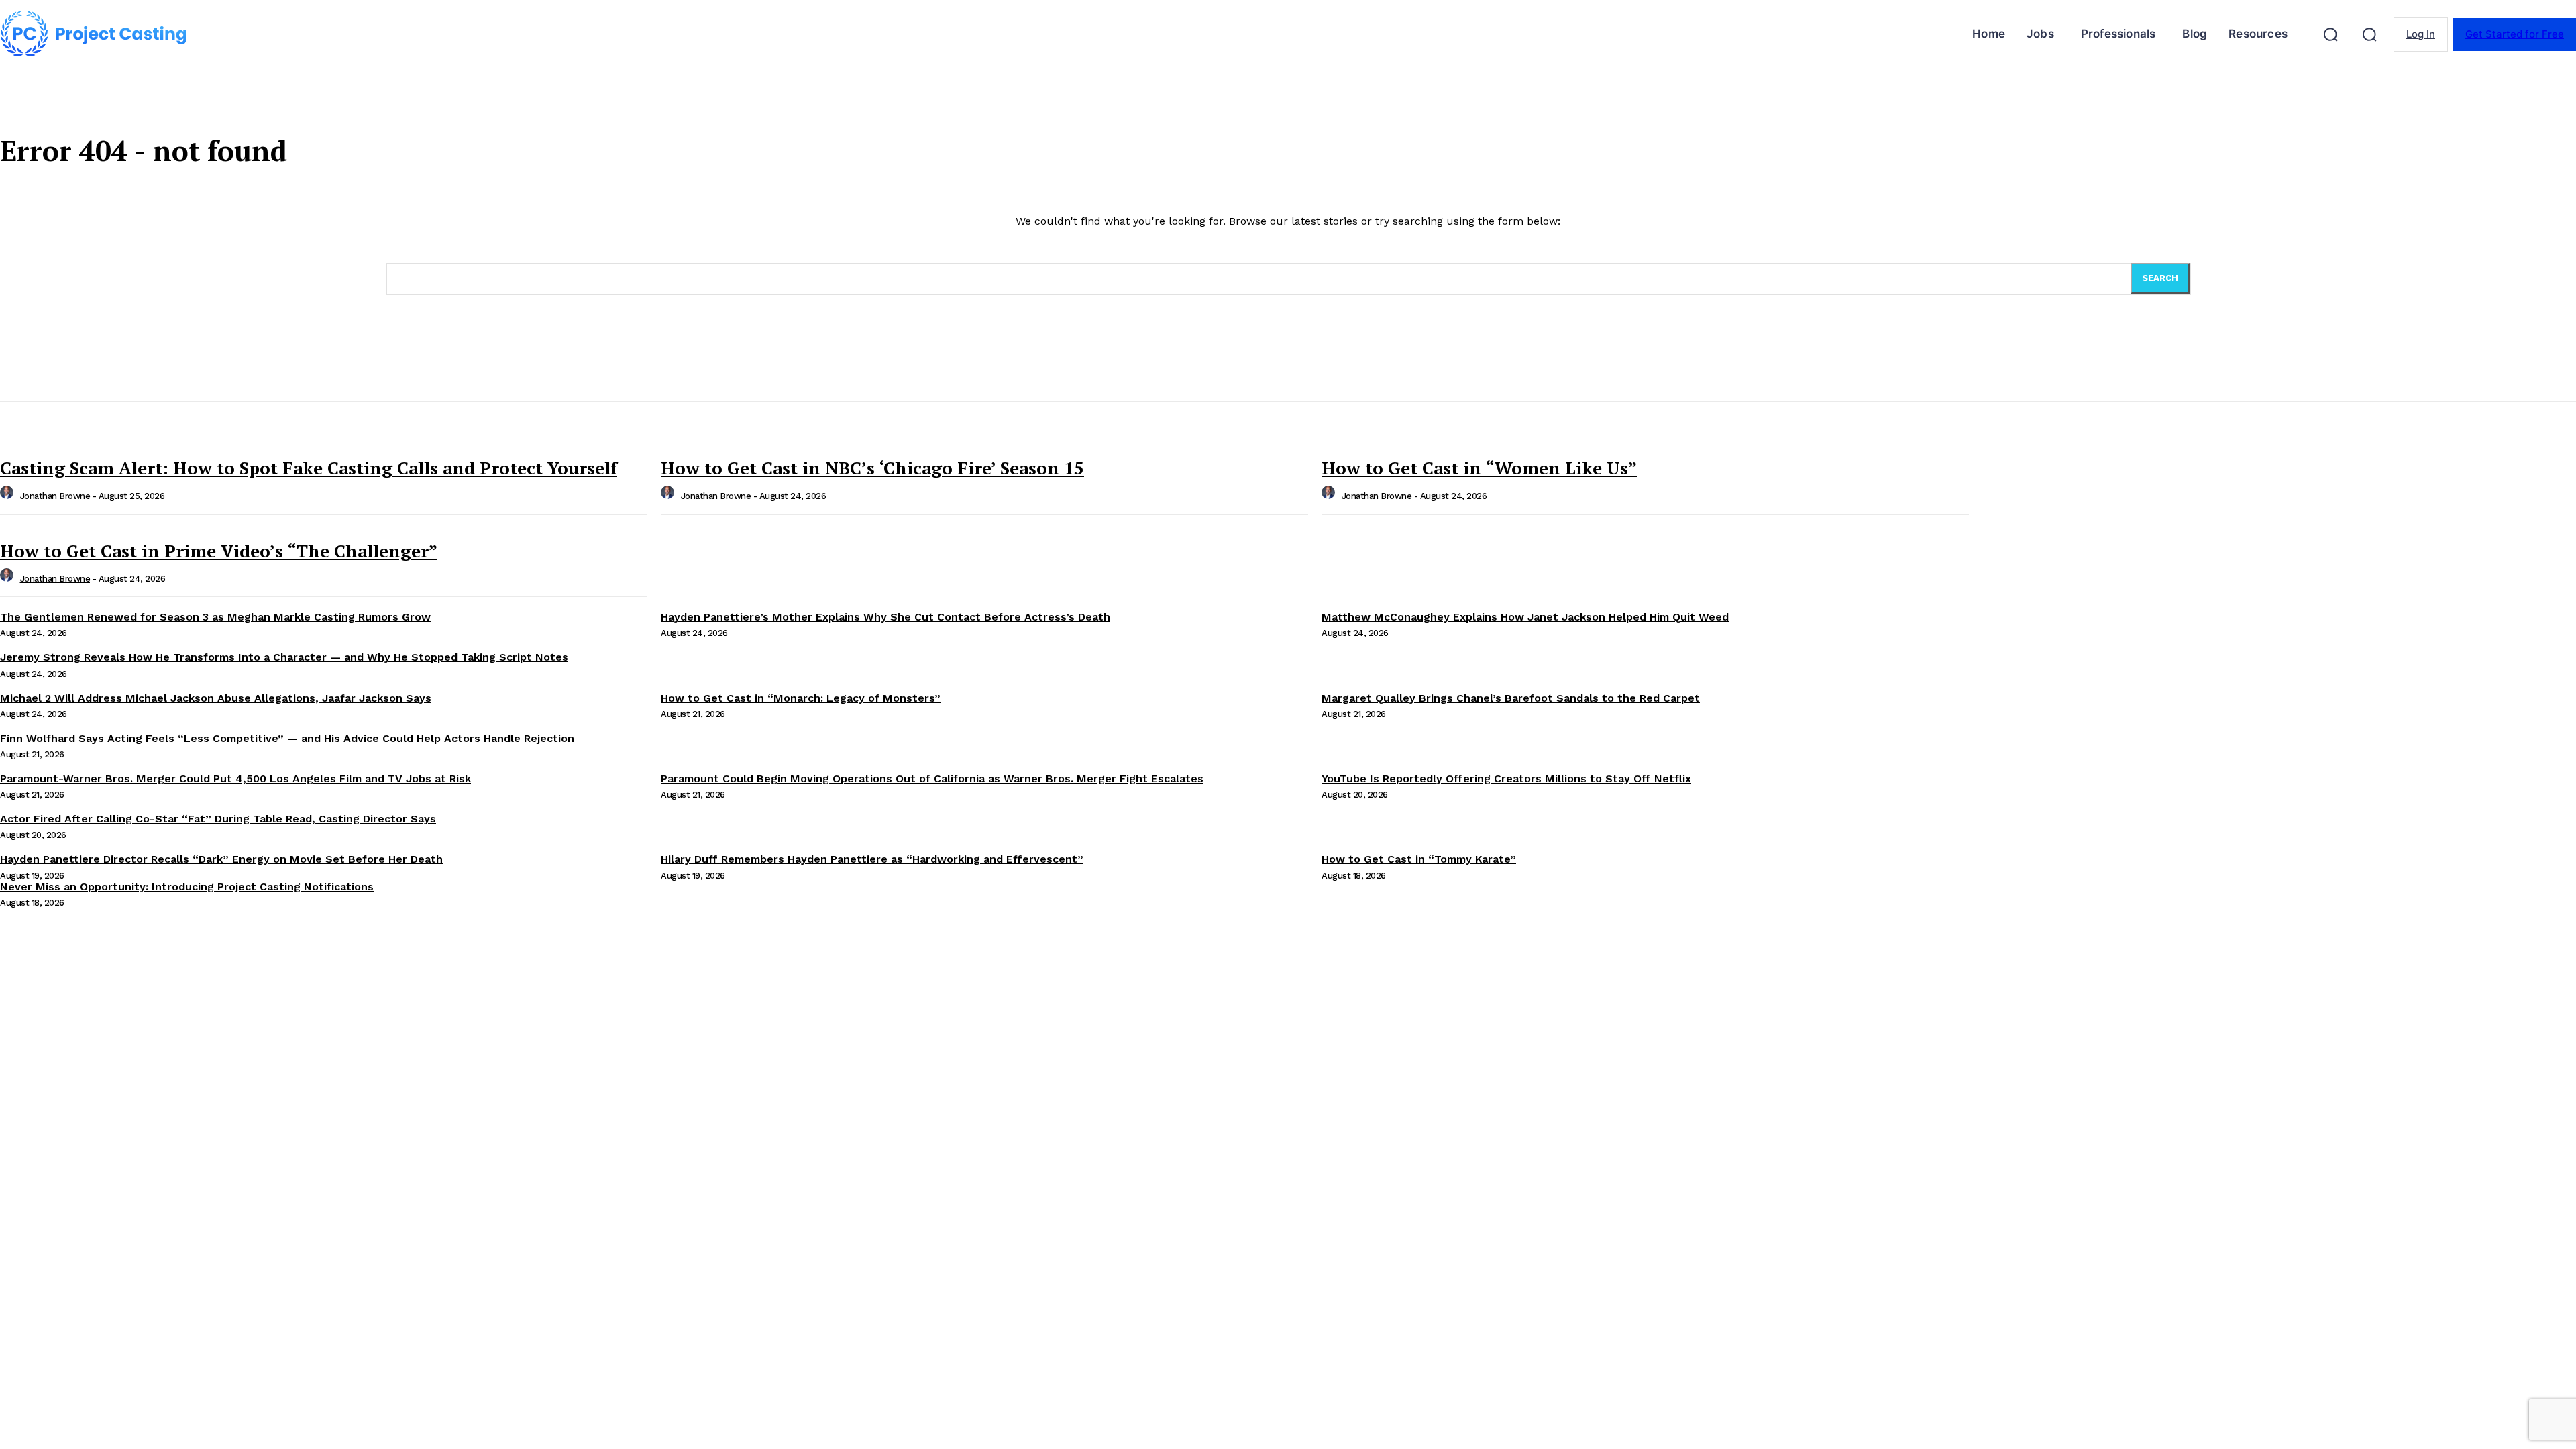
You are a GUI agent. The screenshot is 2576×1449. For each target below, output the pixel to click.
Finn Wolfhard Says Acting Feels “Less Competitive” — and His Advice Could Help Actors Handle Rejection (287, 738)
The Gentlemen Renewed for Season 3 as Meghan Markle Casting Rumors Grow (215, 617)
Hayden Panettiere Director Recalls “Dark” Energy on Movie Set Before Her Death (221, 859)
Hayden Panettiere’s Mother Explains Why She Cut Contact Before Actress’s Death (885, 617)
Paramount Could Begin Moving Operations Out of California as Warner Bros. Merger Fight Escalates (932, 779)
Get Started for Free (2515, 34)
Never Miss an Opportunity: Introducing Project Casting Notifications (187, 887)
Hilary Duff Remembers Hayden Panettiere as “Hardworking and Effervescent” (872, 859)
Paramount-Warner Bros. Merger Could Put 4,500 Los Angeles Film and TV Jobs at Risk (235, 779)
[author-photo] (9, 496)
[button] (2330, 34)
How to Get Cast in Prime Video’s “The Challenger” (219, 551)
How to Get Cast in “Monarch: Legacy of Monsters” (801, 698)
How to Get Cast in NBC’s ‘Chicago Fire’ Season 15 (872, 468)
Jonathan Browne (55, 496)
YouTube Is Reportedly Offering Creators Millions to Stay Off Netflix (1506, 779)
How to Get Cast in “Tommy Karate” (1419, 859)
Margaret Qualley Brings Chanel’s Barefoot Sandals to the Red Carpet (1511, 698)
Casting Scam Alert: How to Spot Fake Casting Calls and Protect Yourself (309, 468)
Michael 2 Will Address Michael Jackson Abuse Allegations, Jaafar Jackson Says (216, 698)
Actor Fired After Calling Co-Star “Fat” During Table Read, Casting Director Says (218, 819)
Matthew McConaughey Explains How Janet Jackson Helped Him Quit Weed (1525, 617)
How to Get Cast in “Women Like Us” (1479, 468)
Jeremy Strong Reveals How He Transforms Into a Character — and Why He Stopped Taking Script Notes (284, 657)
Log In (2421, 34)
